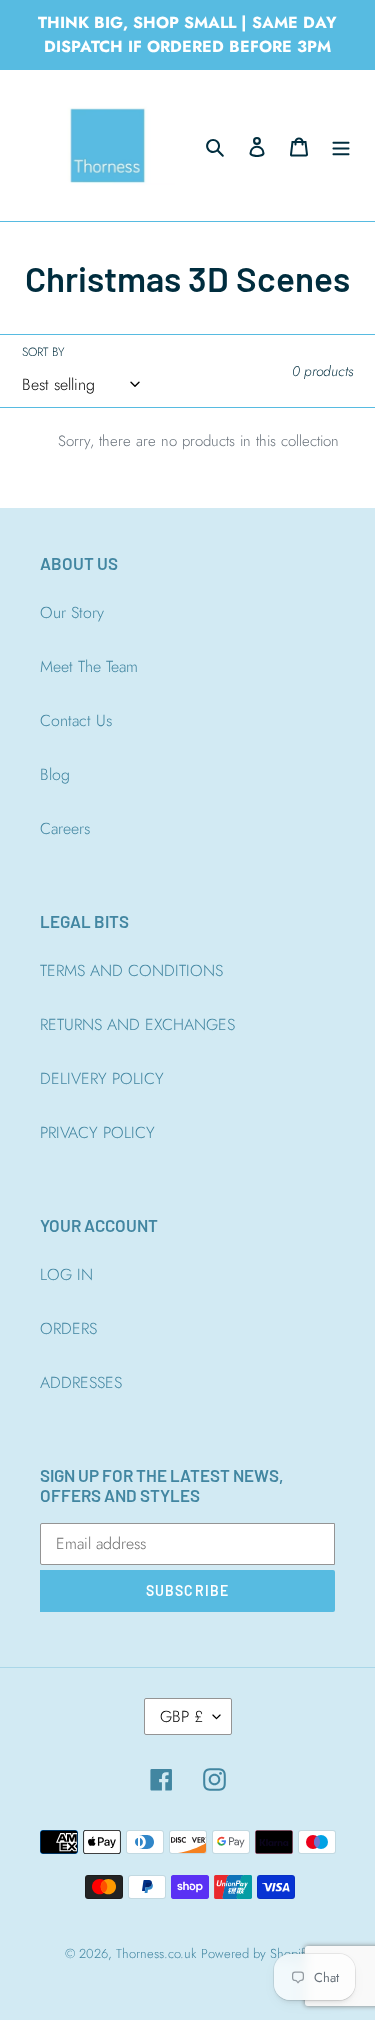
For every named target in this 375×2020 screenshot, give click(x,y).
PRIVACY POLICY (97, 1132)
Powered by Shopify (256, 1953)
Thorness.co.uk (156, 1953)
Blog (55, 774)
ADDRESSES (81, 1382)
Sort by (43, 352)
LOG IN (66, 1274)
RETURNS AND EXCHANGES (137, 1024)
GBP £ (181, 1716)
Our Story (72, 612)
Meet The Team (89, 666)
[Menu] (341, 146)
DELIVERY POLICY (102, 1078)
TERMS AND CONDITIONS (131, 970)
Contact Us (76, 720)
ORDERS (68, 1328)
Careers (65, 828)
